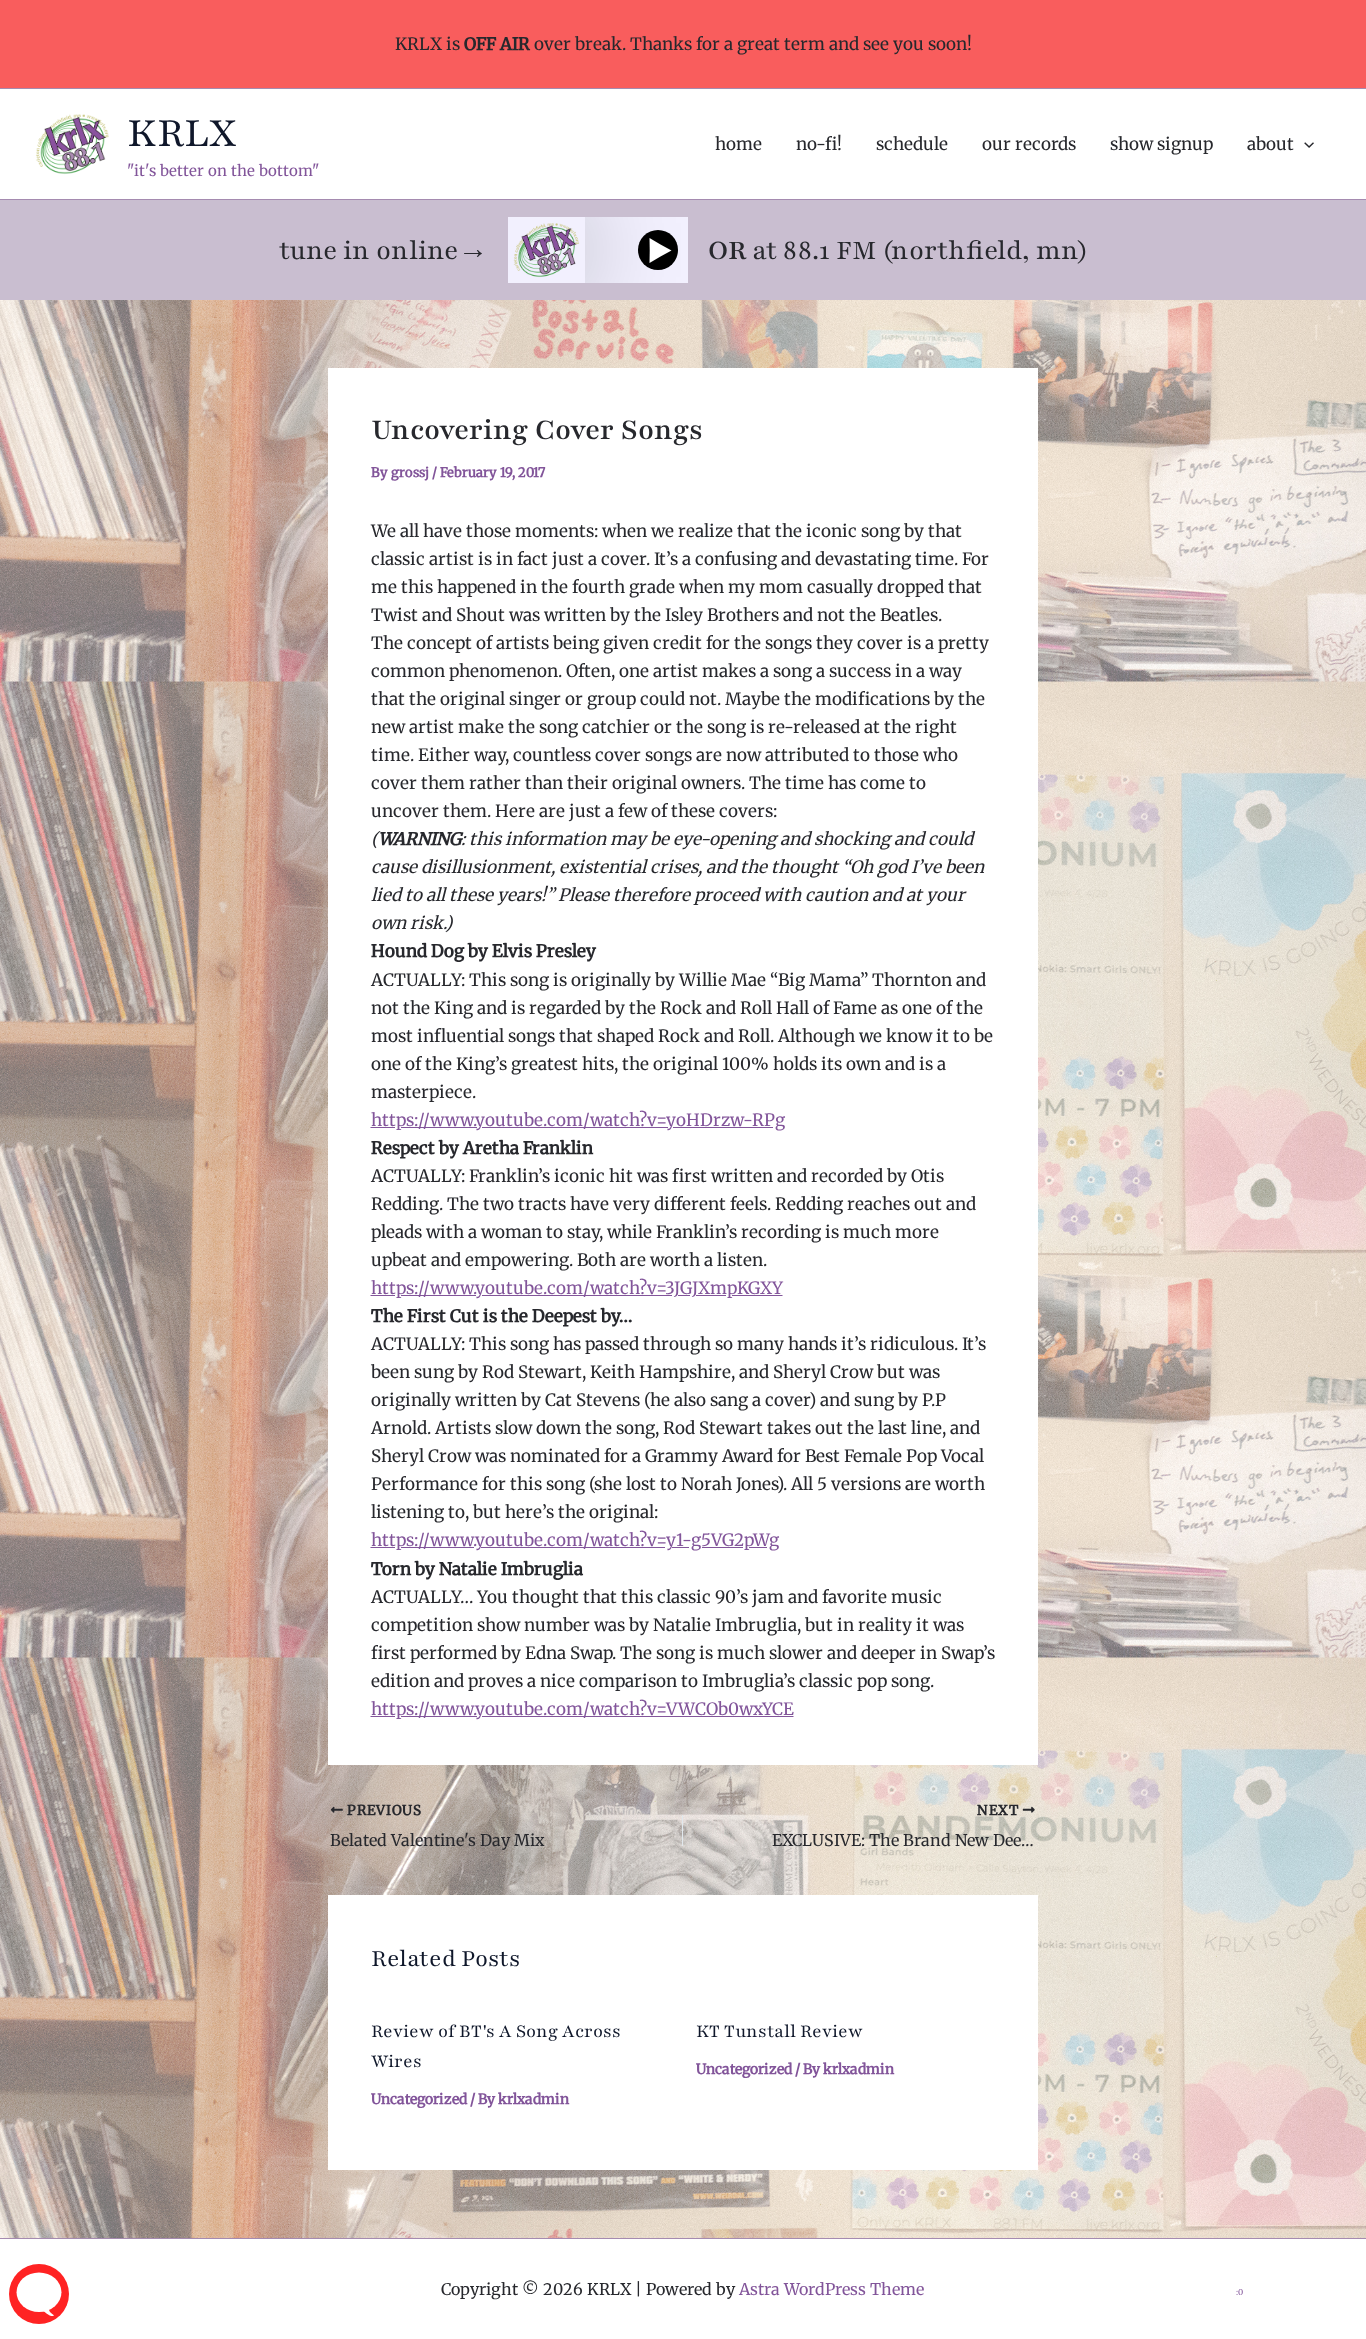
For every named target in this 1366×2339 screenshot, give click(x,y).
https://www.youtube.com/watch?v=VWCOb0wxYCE (582, 1709)
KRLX (182, 133)
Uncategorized (419, 2099)
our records (1029, 144)
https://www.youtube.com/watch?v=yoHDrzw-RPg (578, 1120)
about (1270, 144)
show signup (1161, 144)
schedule (912, 144)
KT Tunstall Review (779, 2031)
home (738, 144)
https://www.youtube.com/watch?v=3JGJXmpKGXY (577, 1288)
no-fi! (819, 144)
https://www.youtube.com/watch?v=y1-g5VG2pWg (575, 1540)
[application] (1304, 144)
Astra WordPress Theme (831, 2289)
